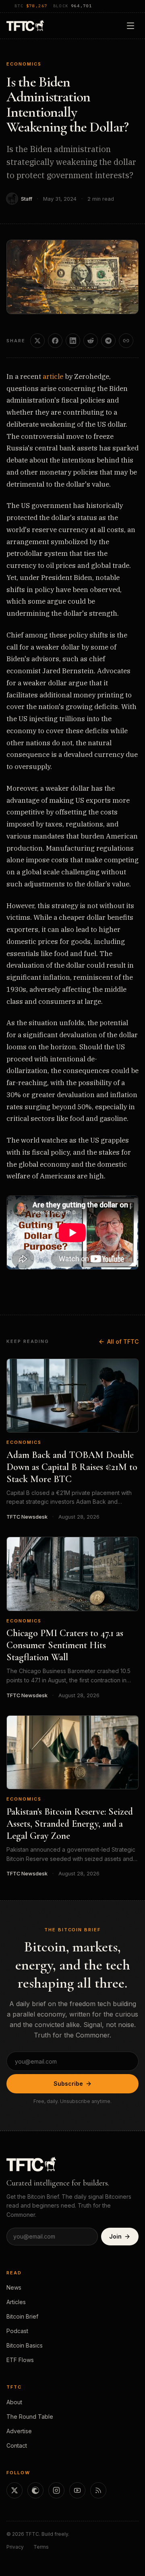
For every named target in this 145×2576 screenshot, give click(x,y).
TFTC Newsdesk (27, 1517)
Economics (24, 64)
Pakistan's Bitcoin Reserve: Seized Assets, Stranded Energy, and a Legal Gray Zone (70, 1824)
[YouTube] (77, 2490)
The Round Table (30, 2417)
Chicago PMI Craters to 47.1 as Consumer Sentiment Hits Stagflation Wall (65, 1645)
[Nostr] (35, 2490)
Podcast (17, 2331)
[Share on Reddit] (91, 341)
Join (115, 2236)
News (14, 2287)
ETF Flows (20, 2360)
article (53, 376)
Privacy (15, 2547)
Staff (27, 199)
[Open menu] (130, 26)
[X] (14, 2490)
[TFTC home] (25, 26)
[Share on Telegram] (108, 341)
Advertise (19, 2431)
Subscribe (68, 2084)
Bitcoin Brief (22, 2316)
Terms (41, 2547)
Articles (16, 2302)
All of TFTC (123, 1341)
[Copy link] (126, 341)
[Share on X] (37, 341)
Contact (17, 2445)
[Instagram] (56, 2490)
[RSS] (98, 2490)
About (14, 2402)
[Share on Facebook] (55, 341)
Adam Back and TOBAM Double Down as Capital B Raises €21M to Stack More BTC (72, 1467)
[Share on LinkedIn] (73, 341)
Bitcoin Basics (25, 2345)
